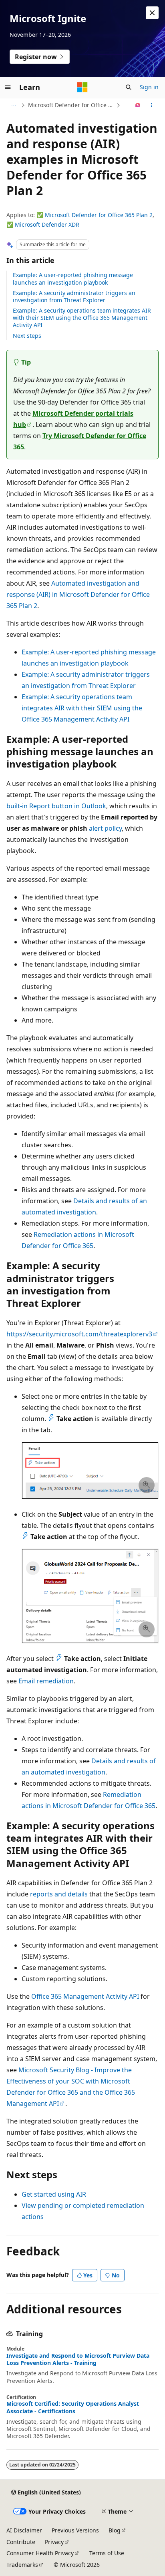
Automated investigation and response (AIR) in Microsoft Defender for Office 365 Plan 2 (78, 594)
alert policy (105, 828)
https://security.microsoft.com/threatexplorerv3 (79, 1334)
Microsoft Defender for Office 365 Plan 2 (99, 215)
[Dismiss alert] (152, 13)
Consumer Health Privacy (40, 2553)
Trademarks (22, 2565)
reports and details (59, 1894)
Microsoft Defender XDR (47, 224)
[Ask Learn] (138, 105)
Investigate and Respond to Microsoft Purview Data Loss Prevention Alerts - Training (78, 2359)
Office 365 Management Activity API (85, 1996)
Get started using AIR (54, 2194)
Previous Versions (75, 2530)
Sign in (149, 87)
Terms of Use (107, 2553)
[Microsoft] (82, 87)
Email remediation (46, 1681)
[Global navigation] (8, 87)
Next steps (27, 336)
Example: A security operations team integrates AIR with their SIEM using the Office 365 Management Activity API (82, 318)
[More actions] (152, 105)
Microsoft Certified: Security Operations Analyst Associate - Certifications (73, 2407)
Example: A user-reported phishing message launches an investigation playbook (73, 278)
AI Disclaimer (24, 2530)
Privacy (54, 2542)
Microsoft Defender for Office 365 (71, 105)
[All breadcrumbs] (13, 105)
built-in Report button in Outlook (56, 806)
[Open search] (129, 87)
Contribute (21, 2542)
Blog (115, 2530)
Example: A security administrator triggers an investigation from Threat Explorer (74, 296)
